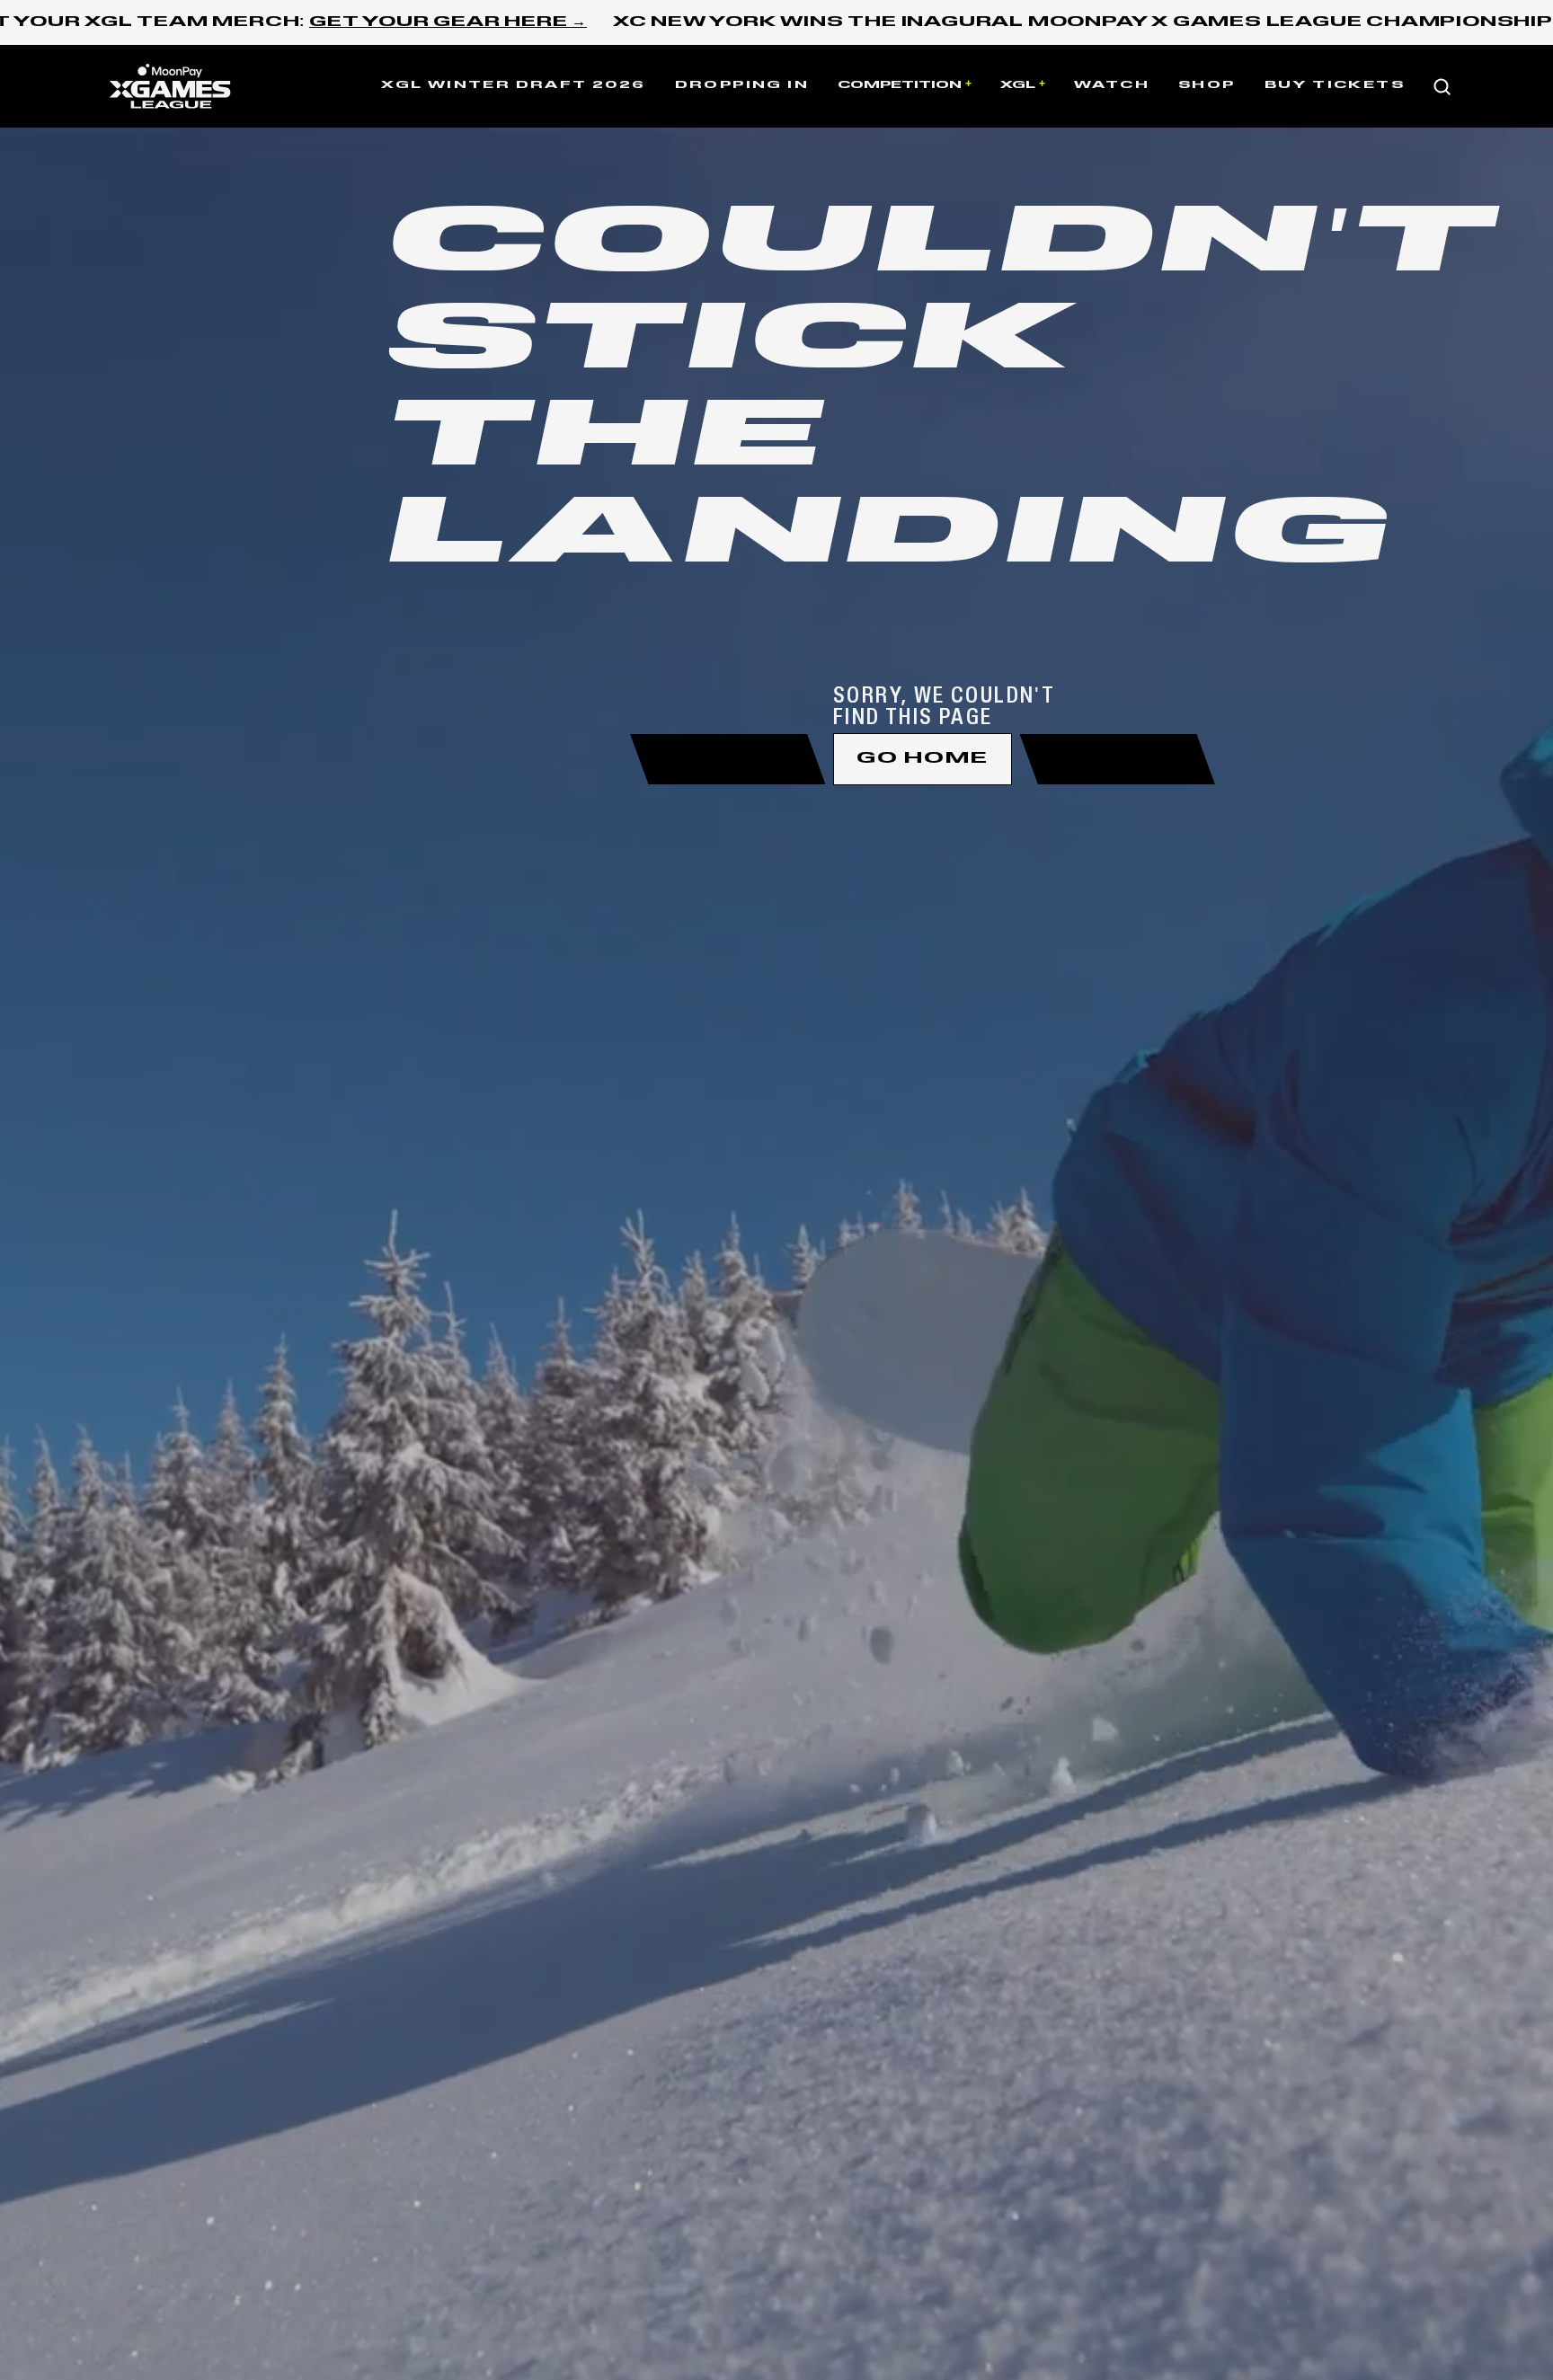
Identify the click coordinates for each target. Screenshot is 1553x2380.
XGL (1018, 85)
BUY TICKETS (1335, 85)
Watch (1112, 85)
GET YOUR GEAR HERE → (448, 22)
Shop (1207, 85)
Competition (900, 85)
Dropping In (742, 85)
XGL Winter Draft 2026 (513, 85)
